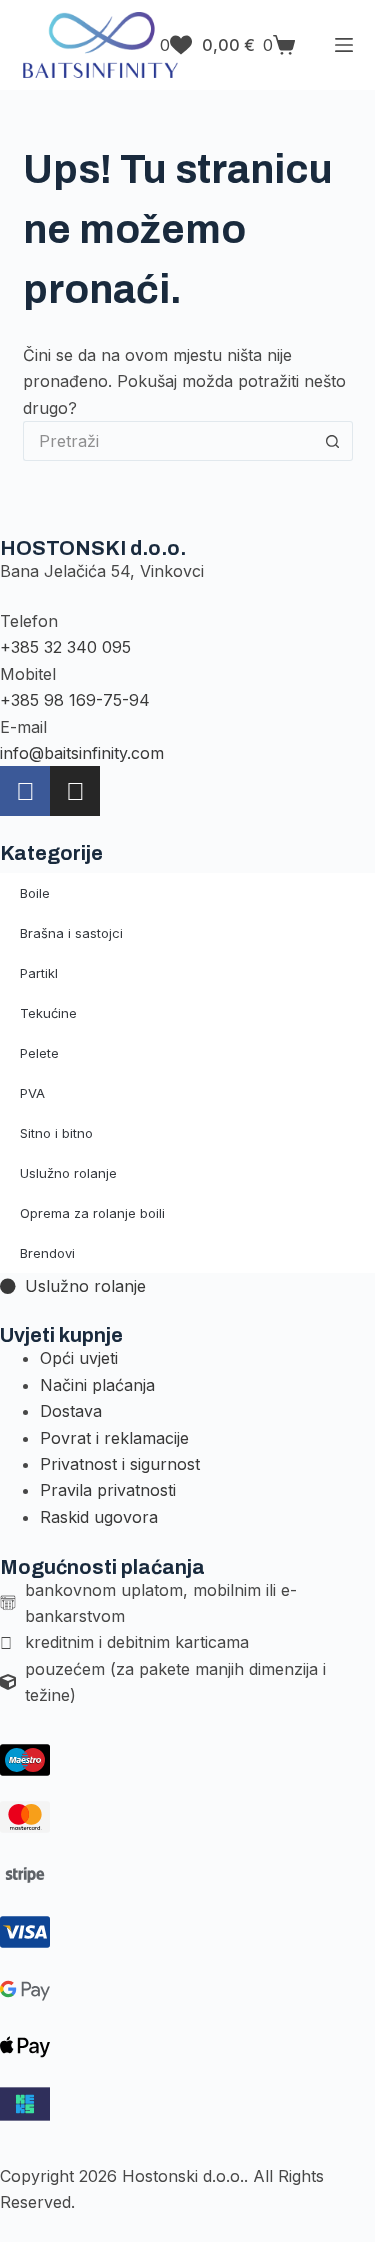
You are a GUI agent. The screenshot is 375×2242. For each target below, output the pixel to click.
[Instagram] (75, 791)
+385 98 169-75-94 (75, 700)
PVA (32, 1093)
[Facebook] (25, 791)
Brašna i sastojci (71, 933)
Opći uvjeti (79, 1358)
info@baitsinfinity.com (82, 753)
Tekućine (48, 1013)
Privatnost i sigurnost (120, 1464)
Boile (35, 893)
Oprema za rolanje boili (92, 1213)
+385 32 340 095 (65, 647)
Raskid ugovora (99, 1517)
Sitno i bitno (56, 1133)
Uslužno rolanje (68, 1173)
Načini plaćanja (97, 1385)
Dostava (71, 1411)
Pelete (39, 1053)
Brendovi (47, 1253)
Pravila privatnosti (108, 1490)
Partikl (39, 973)
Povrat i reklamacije (114, 1438)
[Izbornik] (344, 45)
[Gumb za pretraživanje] (333, 441)
